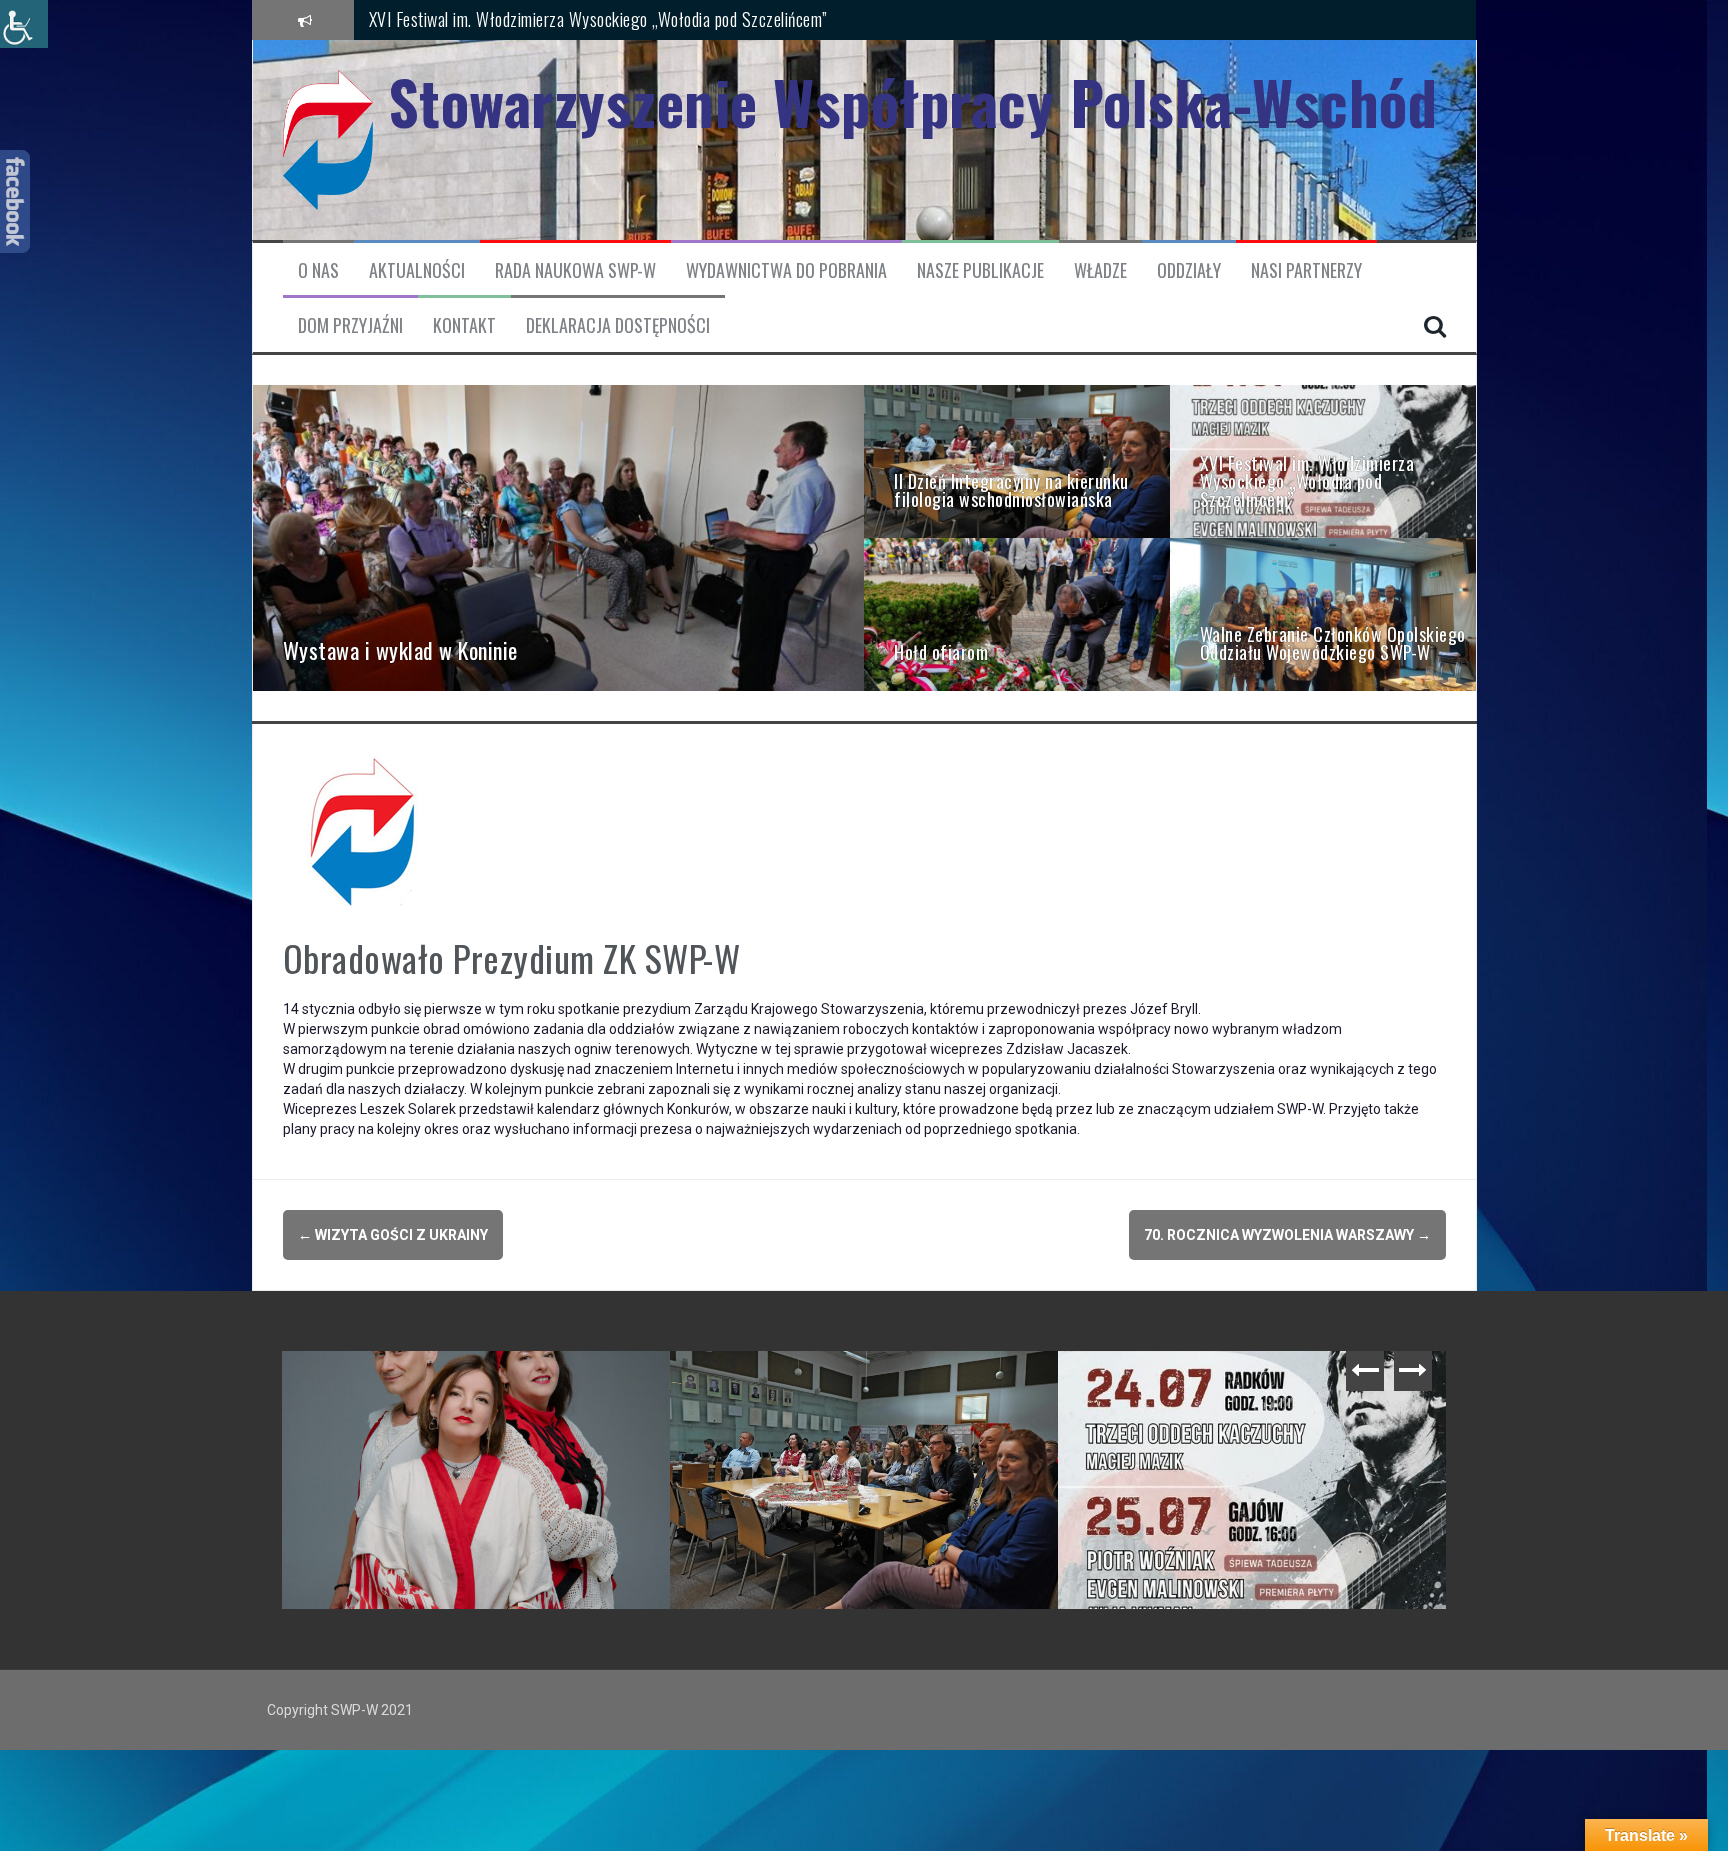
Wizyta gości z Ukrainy (393, 1235)
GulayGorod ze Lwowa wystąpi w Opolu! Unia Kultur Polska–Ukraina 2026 (481, 1391)
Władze (1100, 270)
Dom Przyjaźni (350, 325)
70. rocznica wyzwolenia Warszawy (1287, 1235)
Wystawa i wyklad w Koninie (460, 19)
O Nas (318, 270)
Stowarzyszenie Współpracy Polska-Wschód (913, 101)
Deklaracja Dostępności (618, 325)
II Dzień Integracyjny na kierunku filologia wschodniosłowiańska (868, 1391)
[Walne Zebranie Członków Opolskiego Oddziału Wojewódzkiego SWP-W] (1323, 613)
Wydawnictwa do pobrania (786, 270)
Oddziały (1189, 270)
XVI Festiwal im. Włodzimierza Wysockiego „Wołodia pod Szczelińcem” (1256, 1391)
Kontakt (464, 325)
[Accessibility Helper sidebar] (24, 24)
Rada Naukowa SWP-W (575, 270)
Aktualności (417, 270)
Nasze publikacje (980, 270)
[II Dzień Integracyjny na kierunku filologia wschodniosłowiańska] (1017, 460)
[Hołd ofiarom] (1017, 613)
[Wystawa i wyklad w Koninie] (559, 537)
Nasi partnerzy (1306, 270)
